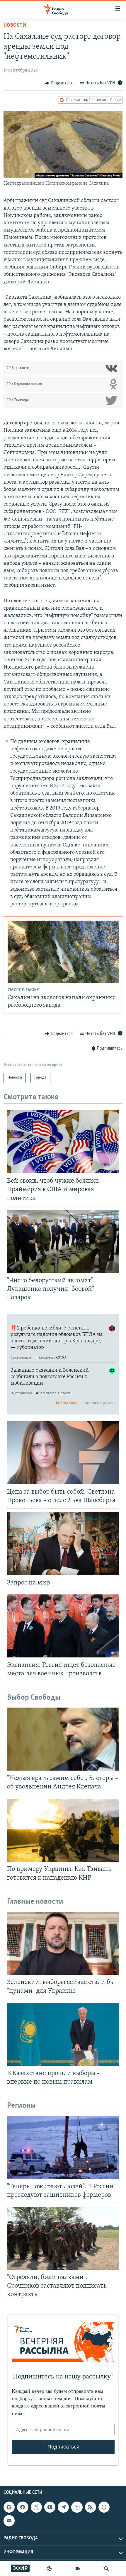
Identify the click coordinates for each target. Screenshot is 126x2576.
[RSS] (91, 2507)
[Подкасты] (104, 2507)
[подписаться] (9, 2521)
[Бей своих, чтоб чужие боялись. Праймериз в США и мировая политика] (63, 1142)
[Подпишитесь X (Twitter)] (36, 2507)
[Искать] (106, 2569)
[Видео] (78, 2569)
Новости (15, 25)
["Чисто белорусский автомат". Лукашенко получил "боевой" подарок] (63, 1241)
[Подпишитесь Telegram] (63, 2507)
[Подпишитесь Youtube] (50, 2507)
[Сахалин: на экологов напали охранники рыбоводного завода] (63, 952)
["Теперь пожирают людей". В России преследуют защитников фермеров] (63, 2147)
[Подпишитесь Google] (9, 2507)
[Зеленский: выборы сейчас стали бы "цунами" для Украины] (63, 1943)
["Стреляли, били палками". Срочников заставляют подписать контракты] (63, 2238)
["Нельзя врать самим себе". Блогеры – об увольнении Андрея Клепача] (63, 1739)
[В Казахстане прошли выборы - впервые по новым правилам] (63, 2034)
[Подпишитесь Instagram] (77, 2507)
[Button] (59, 83)
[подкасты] (49, 2569)
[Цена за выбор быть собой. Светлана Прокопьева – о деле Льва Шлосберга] (63, 1453)
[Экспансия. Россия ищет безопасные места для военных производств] (63, 1626)
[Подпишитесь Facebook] (23, 2507)
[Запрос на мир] (63, 1544)
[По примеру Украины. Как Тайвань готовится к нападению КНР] (63, 1830)
